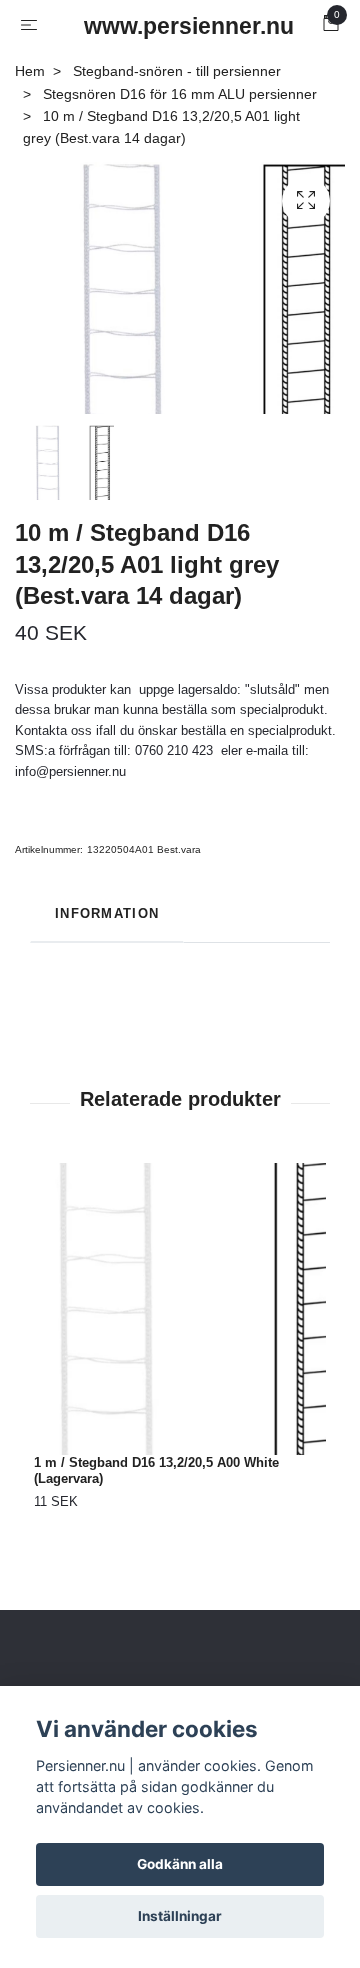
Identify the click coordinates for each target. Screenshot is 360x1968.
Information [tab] (107, 913)
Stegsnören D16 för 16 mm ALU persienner (180, 94)
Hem (30, 71)
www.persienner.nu (184, 26)
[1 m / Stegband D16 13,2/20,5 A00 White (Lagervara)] (180, 1309)
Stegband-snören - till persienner (177, 71)
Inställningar (180, 1916)
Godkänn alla (180, 1864)
